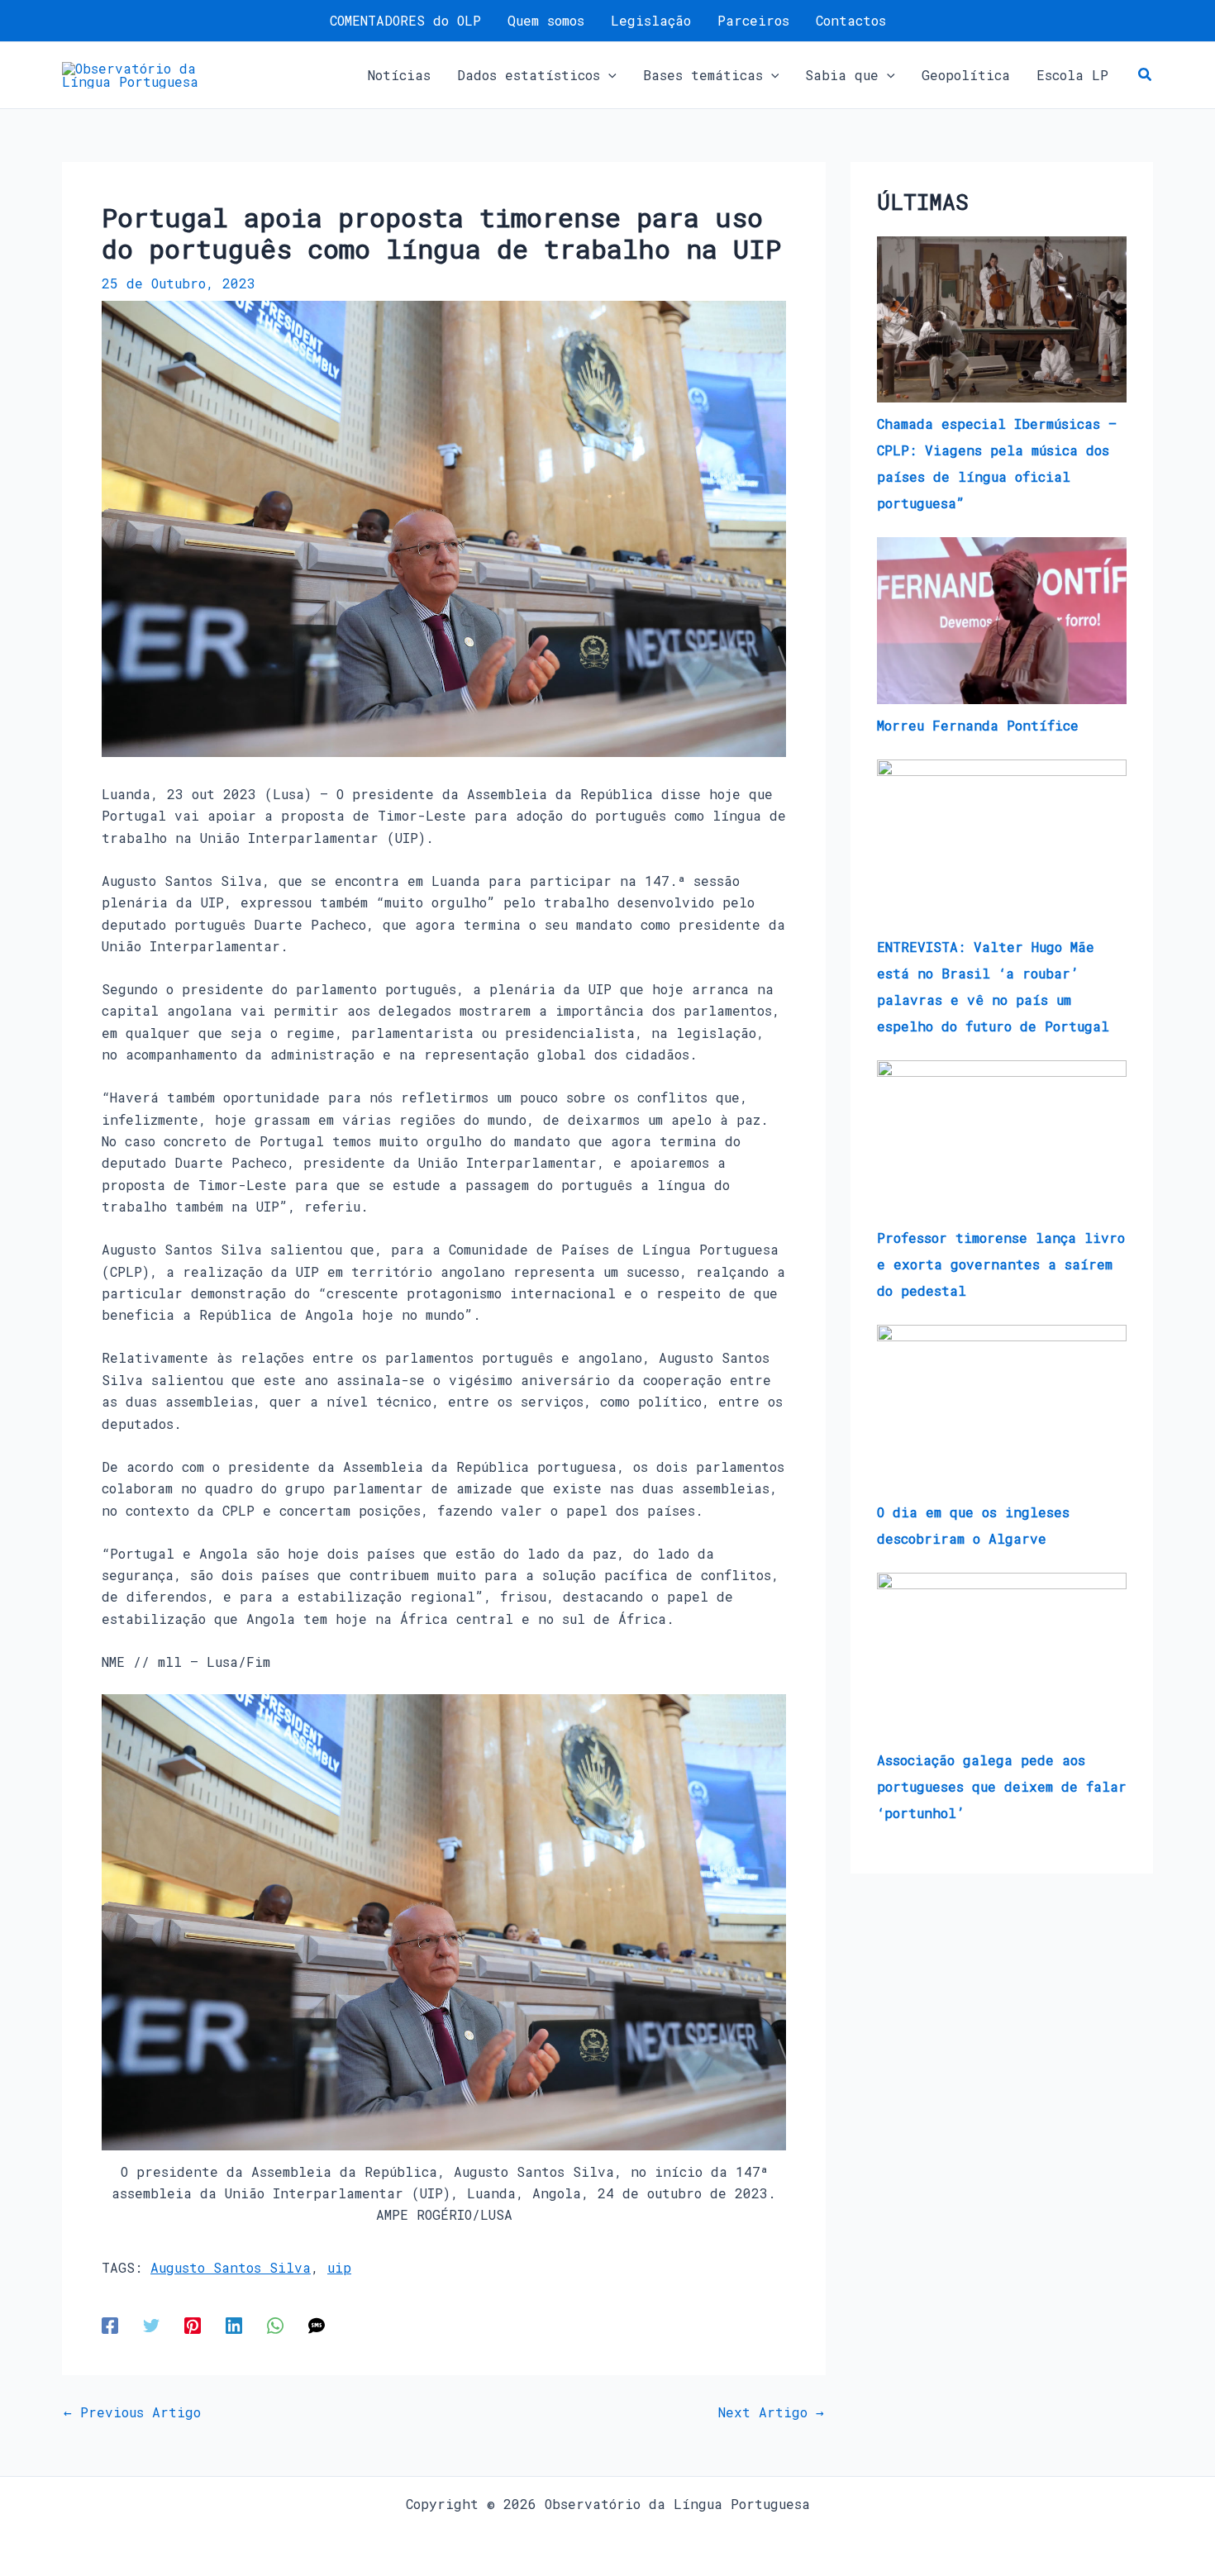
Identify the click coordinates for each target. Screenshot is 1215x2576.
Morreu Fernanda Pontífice (978, 725)
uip (339, 2267)
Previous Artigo (132, 2412)
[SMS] (317, 2325)
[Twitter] (151, 2325)
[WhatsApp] (275, 2325)
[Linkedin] (234, 2325)
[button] (608, 75)
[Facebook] (110, 2325)
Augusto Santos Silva (231, 2267)
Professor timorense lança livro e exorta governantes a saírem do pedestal (1001, 1264)
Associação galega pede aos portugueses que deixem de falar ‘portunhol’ (1002, 1786)
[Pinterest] (193, 2325)
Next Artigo (771, 2412)
